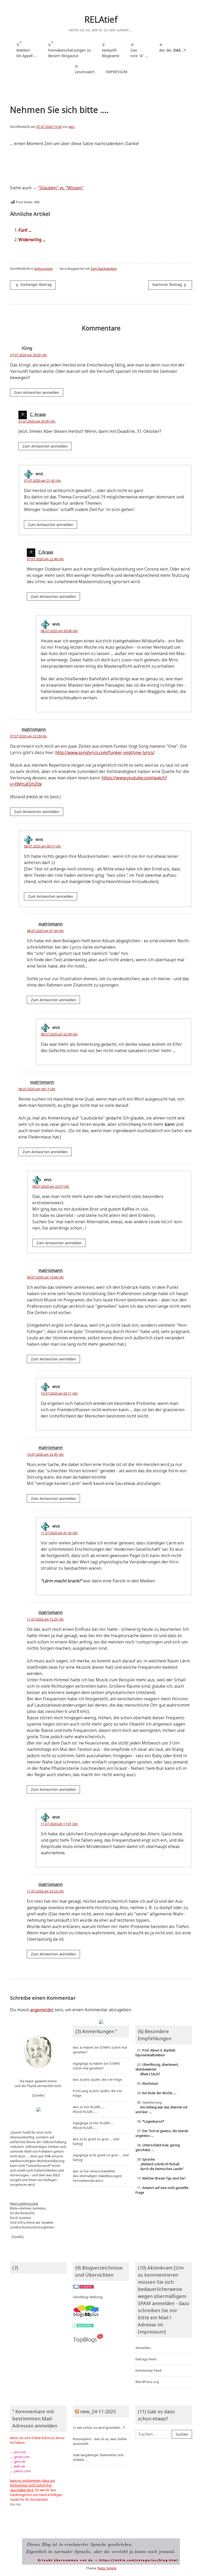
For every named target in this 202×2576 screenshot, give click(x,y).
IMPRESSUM (117, 72)
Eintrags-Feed (146, 2359)
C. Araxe (38, 414)
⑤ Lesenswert (85, 69)
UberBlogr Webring (88, 2297)
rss (12, 2504)
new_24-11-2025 (98, 2411)
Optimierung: (161, 2107)
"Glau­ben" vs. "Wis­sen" (61, 188)
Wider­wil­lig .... (32, 240)
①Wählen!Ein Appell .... (27, 49)
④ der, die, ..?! (173, 50)
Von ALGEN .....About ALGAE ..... (89, 2109)
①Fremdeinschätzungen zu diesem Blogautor (69, 49)
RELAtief (101, 19)
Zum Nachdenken (104, 269)
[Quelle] (38, 2095)
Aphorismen (44, 269)
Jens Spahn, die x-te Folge (103, 2080)
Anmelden (143, 2348)
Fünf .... (25, 230)
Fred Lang (80, 2091)
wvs (72, 127)
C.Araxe (46, 552)
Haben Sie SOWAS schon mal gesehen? (97, 2066)
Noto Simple (107, 2568)
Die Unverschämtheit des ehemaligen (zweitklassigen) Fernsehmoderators (97, 2176)
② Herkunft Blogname (111, 50)
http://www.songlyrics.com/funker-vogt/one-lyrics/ (105, 752)
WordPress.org (147, 2382)
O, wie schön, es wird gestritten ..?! (99, 2428)
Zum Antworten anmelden (37, 392)
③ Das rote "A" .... (139, 50)
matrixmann (34, 729)
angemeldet (42, 2010)
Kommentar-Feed (148, 2371)
